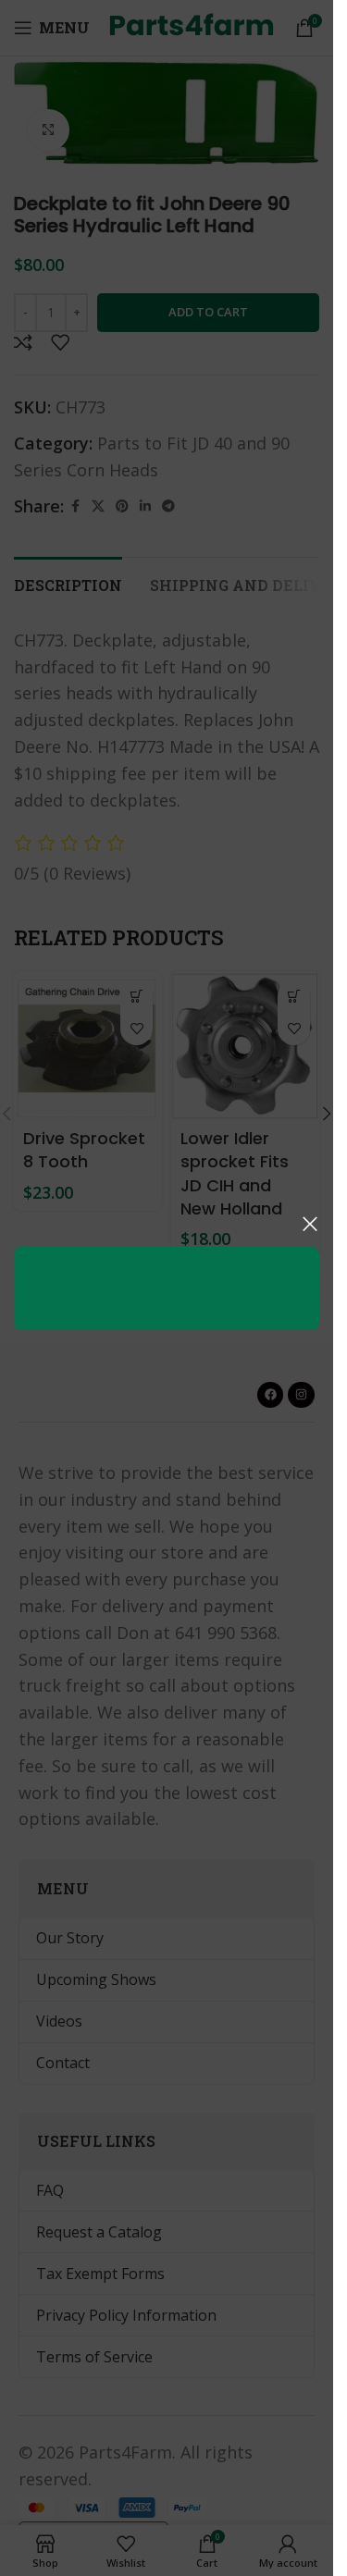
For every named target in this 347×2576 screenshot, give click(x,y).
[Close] (310, 1224)
